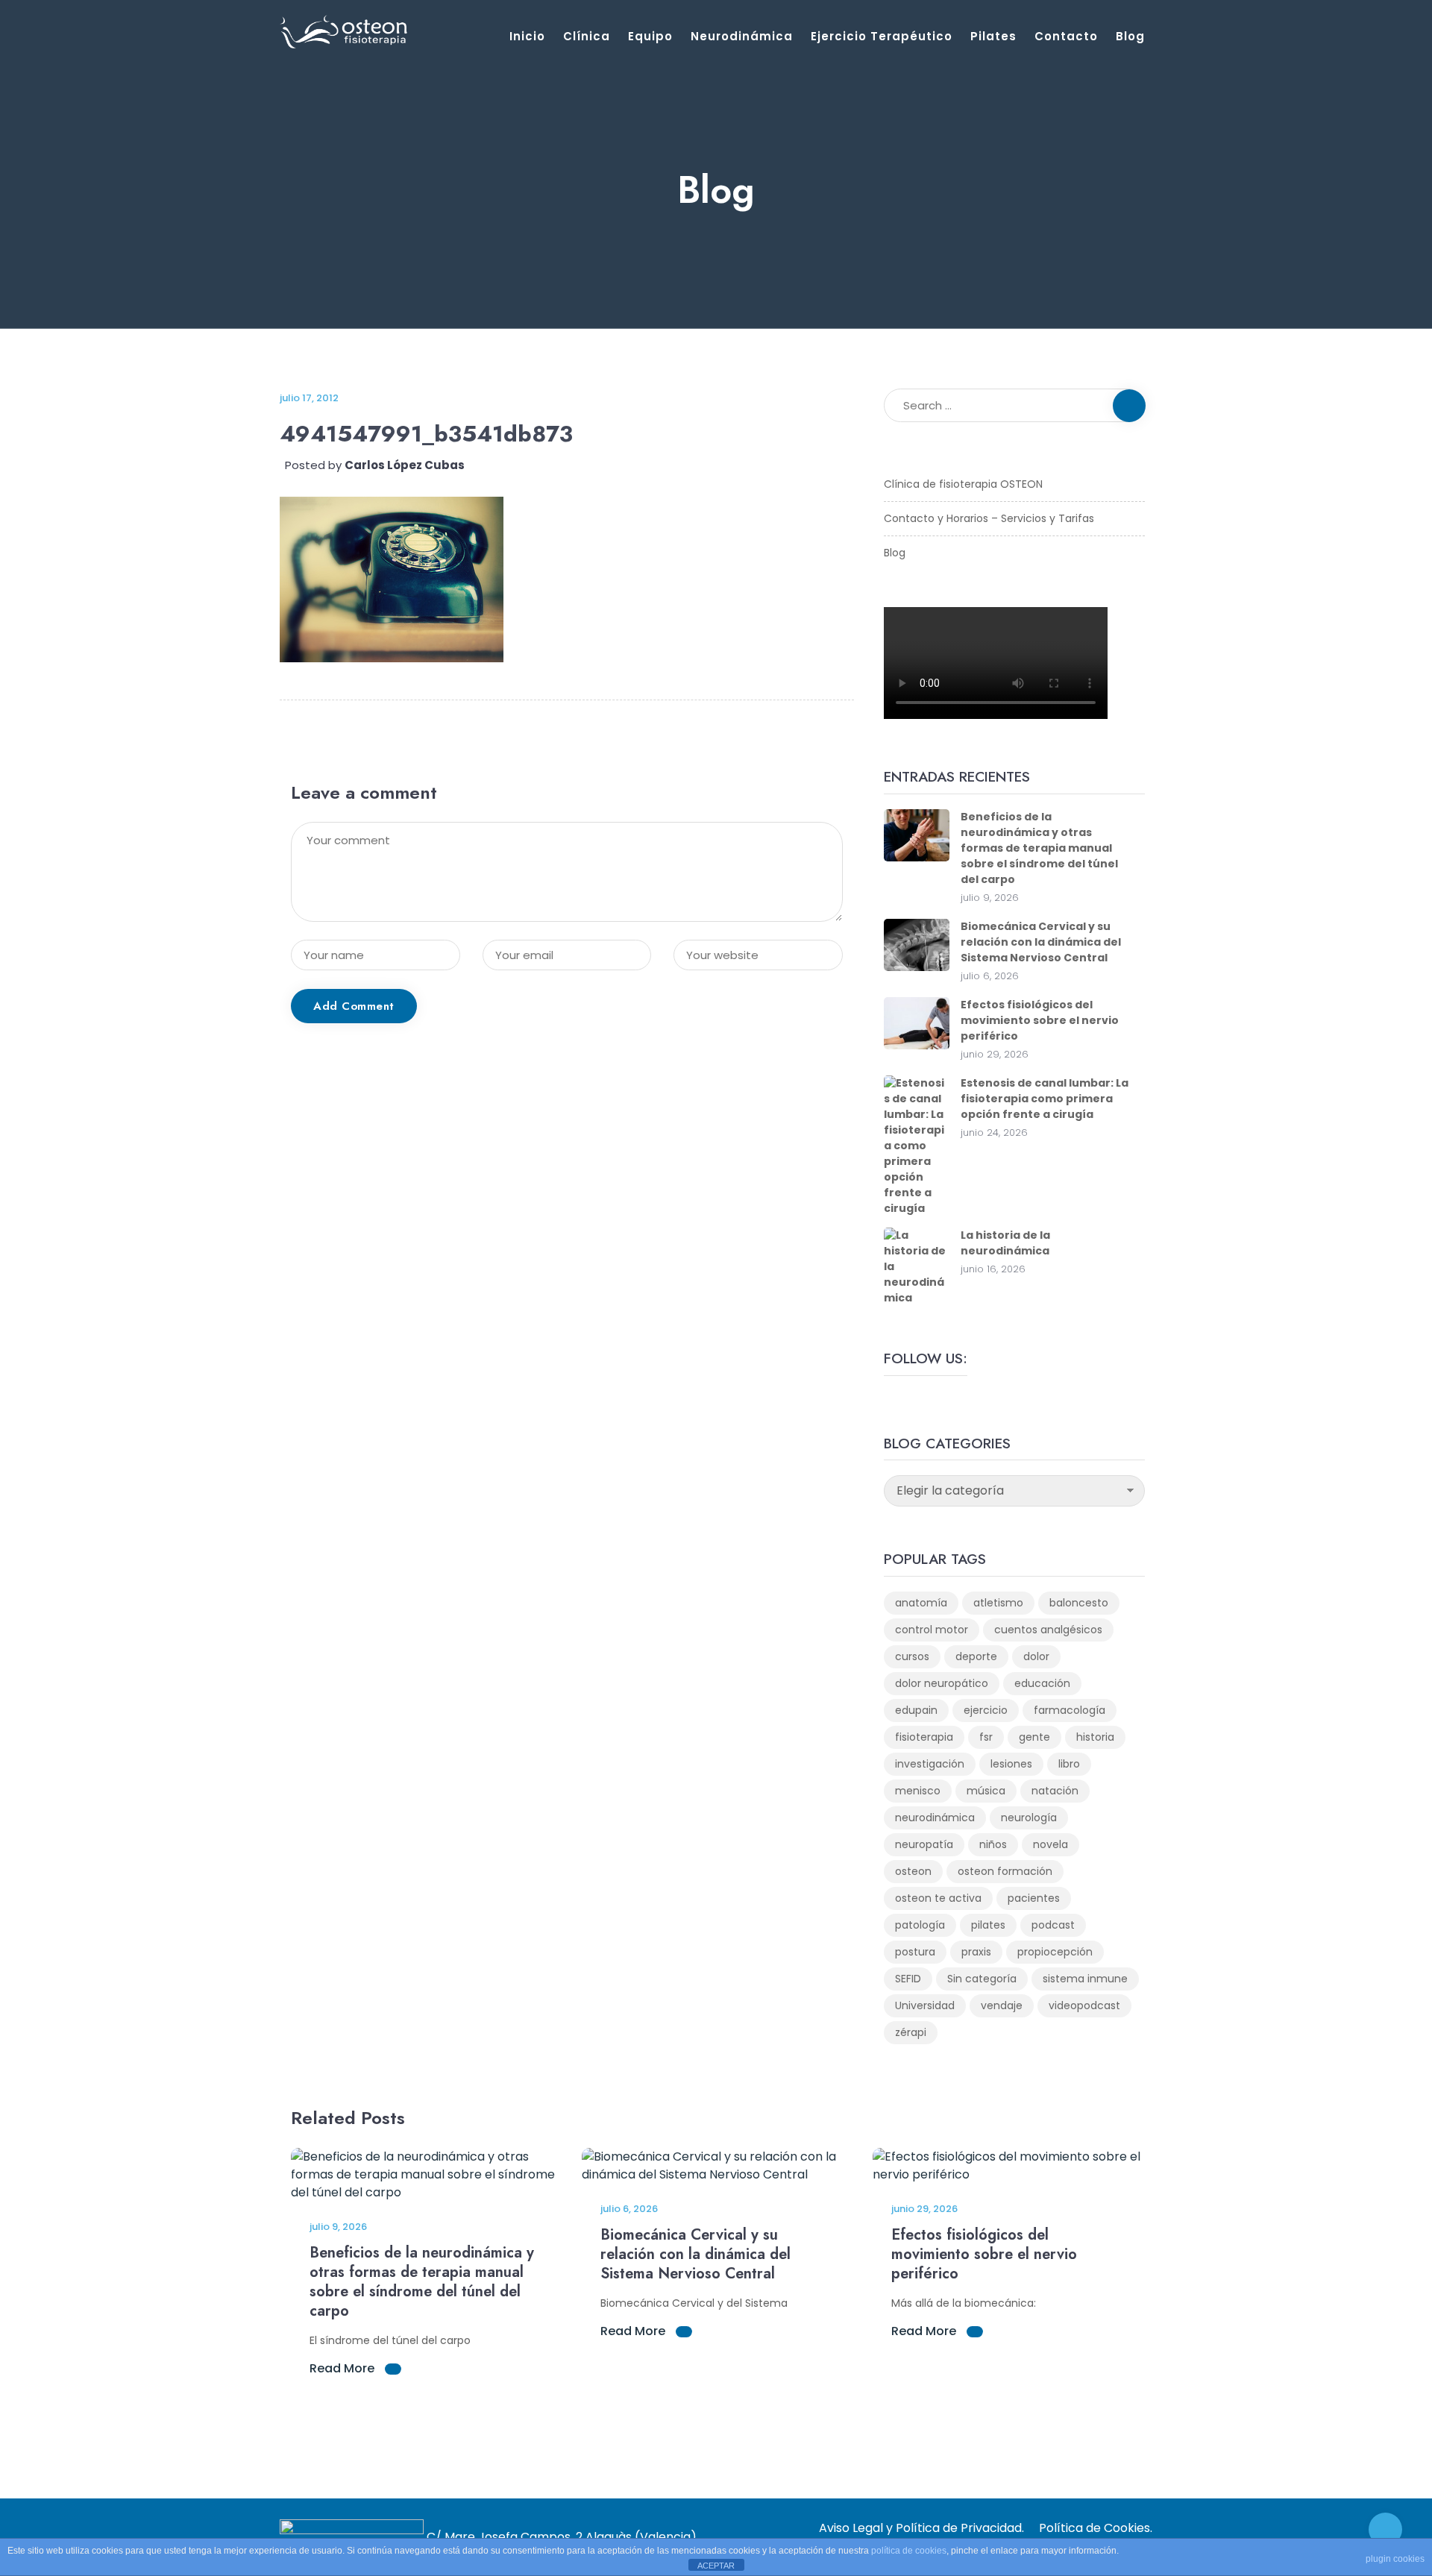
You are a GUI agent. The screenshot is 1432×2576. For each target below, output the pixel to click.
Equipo (650, 36)
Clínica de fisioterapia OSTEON (963, 484)
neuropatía (924, 1844)
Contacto (1066, 36)
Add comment (354, 1006)
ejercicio (986, 1710)
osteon (913, 1871)
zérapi (911, 2032)
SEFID (908, 1979)
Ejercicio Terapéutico (882, 36)
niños (993, 1844)
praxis (976, 1952)
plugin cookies (1395, 2559)
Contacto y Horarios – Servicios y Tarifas (989, 518)
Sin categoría (982, 1979)
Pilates (993, 36)
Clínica (587, 36)
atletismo (998, 1603)
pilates (988, 1925)
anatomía (921, 1603)
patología (920, 1925)
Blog (1130, 36)
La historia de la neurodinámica (1005, 1243)
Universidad (925, 2005)
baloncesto (1079, 1603)
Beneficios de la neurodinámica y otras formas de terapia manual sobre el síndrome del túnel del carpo (1039, 848)
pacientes (1034, 1898)
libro (1069, 1764)
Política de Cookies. (1096, 2528)
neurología (1029, 1818)
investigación (930, 1764)
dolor (1036, 1656)
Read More (343, 2368)
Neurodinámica (742, 36)
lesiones (1011, 1764)
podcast (1053, 1925)
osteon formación (1005, 1871)
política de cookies (909, 2551)
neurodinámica (935, 1818)
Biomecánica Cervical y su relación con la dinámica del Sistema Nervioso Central (1041, 942)
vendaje (1002, 2005)
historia (1095, 1737)
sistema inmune (1085, 1979)
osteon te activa (938, 1898)
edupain (916, 1710)
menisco (918, 1791)
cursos (912, 1656)
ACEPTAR (716, 2566)
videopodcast (1084, 2005)
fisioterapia (924, 1737)
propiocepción (1055, 1952)
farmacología (1070, 1710)
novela (1051, 1844)
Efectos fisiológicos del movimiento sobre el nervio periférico (1040, 1020)
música (986, 1791)
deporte (976, 1656)
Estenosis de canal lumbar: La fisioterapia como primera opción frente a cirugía (1045, 1099)
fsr (986, 1737)
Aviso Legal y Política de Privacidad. (921, 2528)
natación (1055, 1791)
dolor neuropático (942, 1683)
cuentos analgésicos (1048, 1630)
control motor (932, 1630)
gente (1034, 1737)
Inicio (527, 36)
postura (915, 1952)
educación (1042, 1683)
